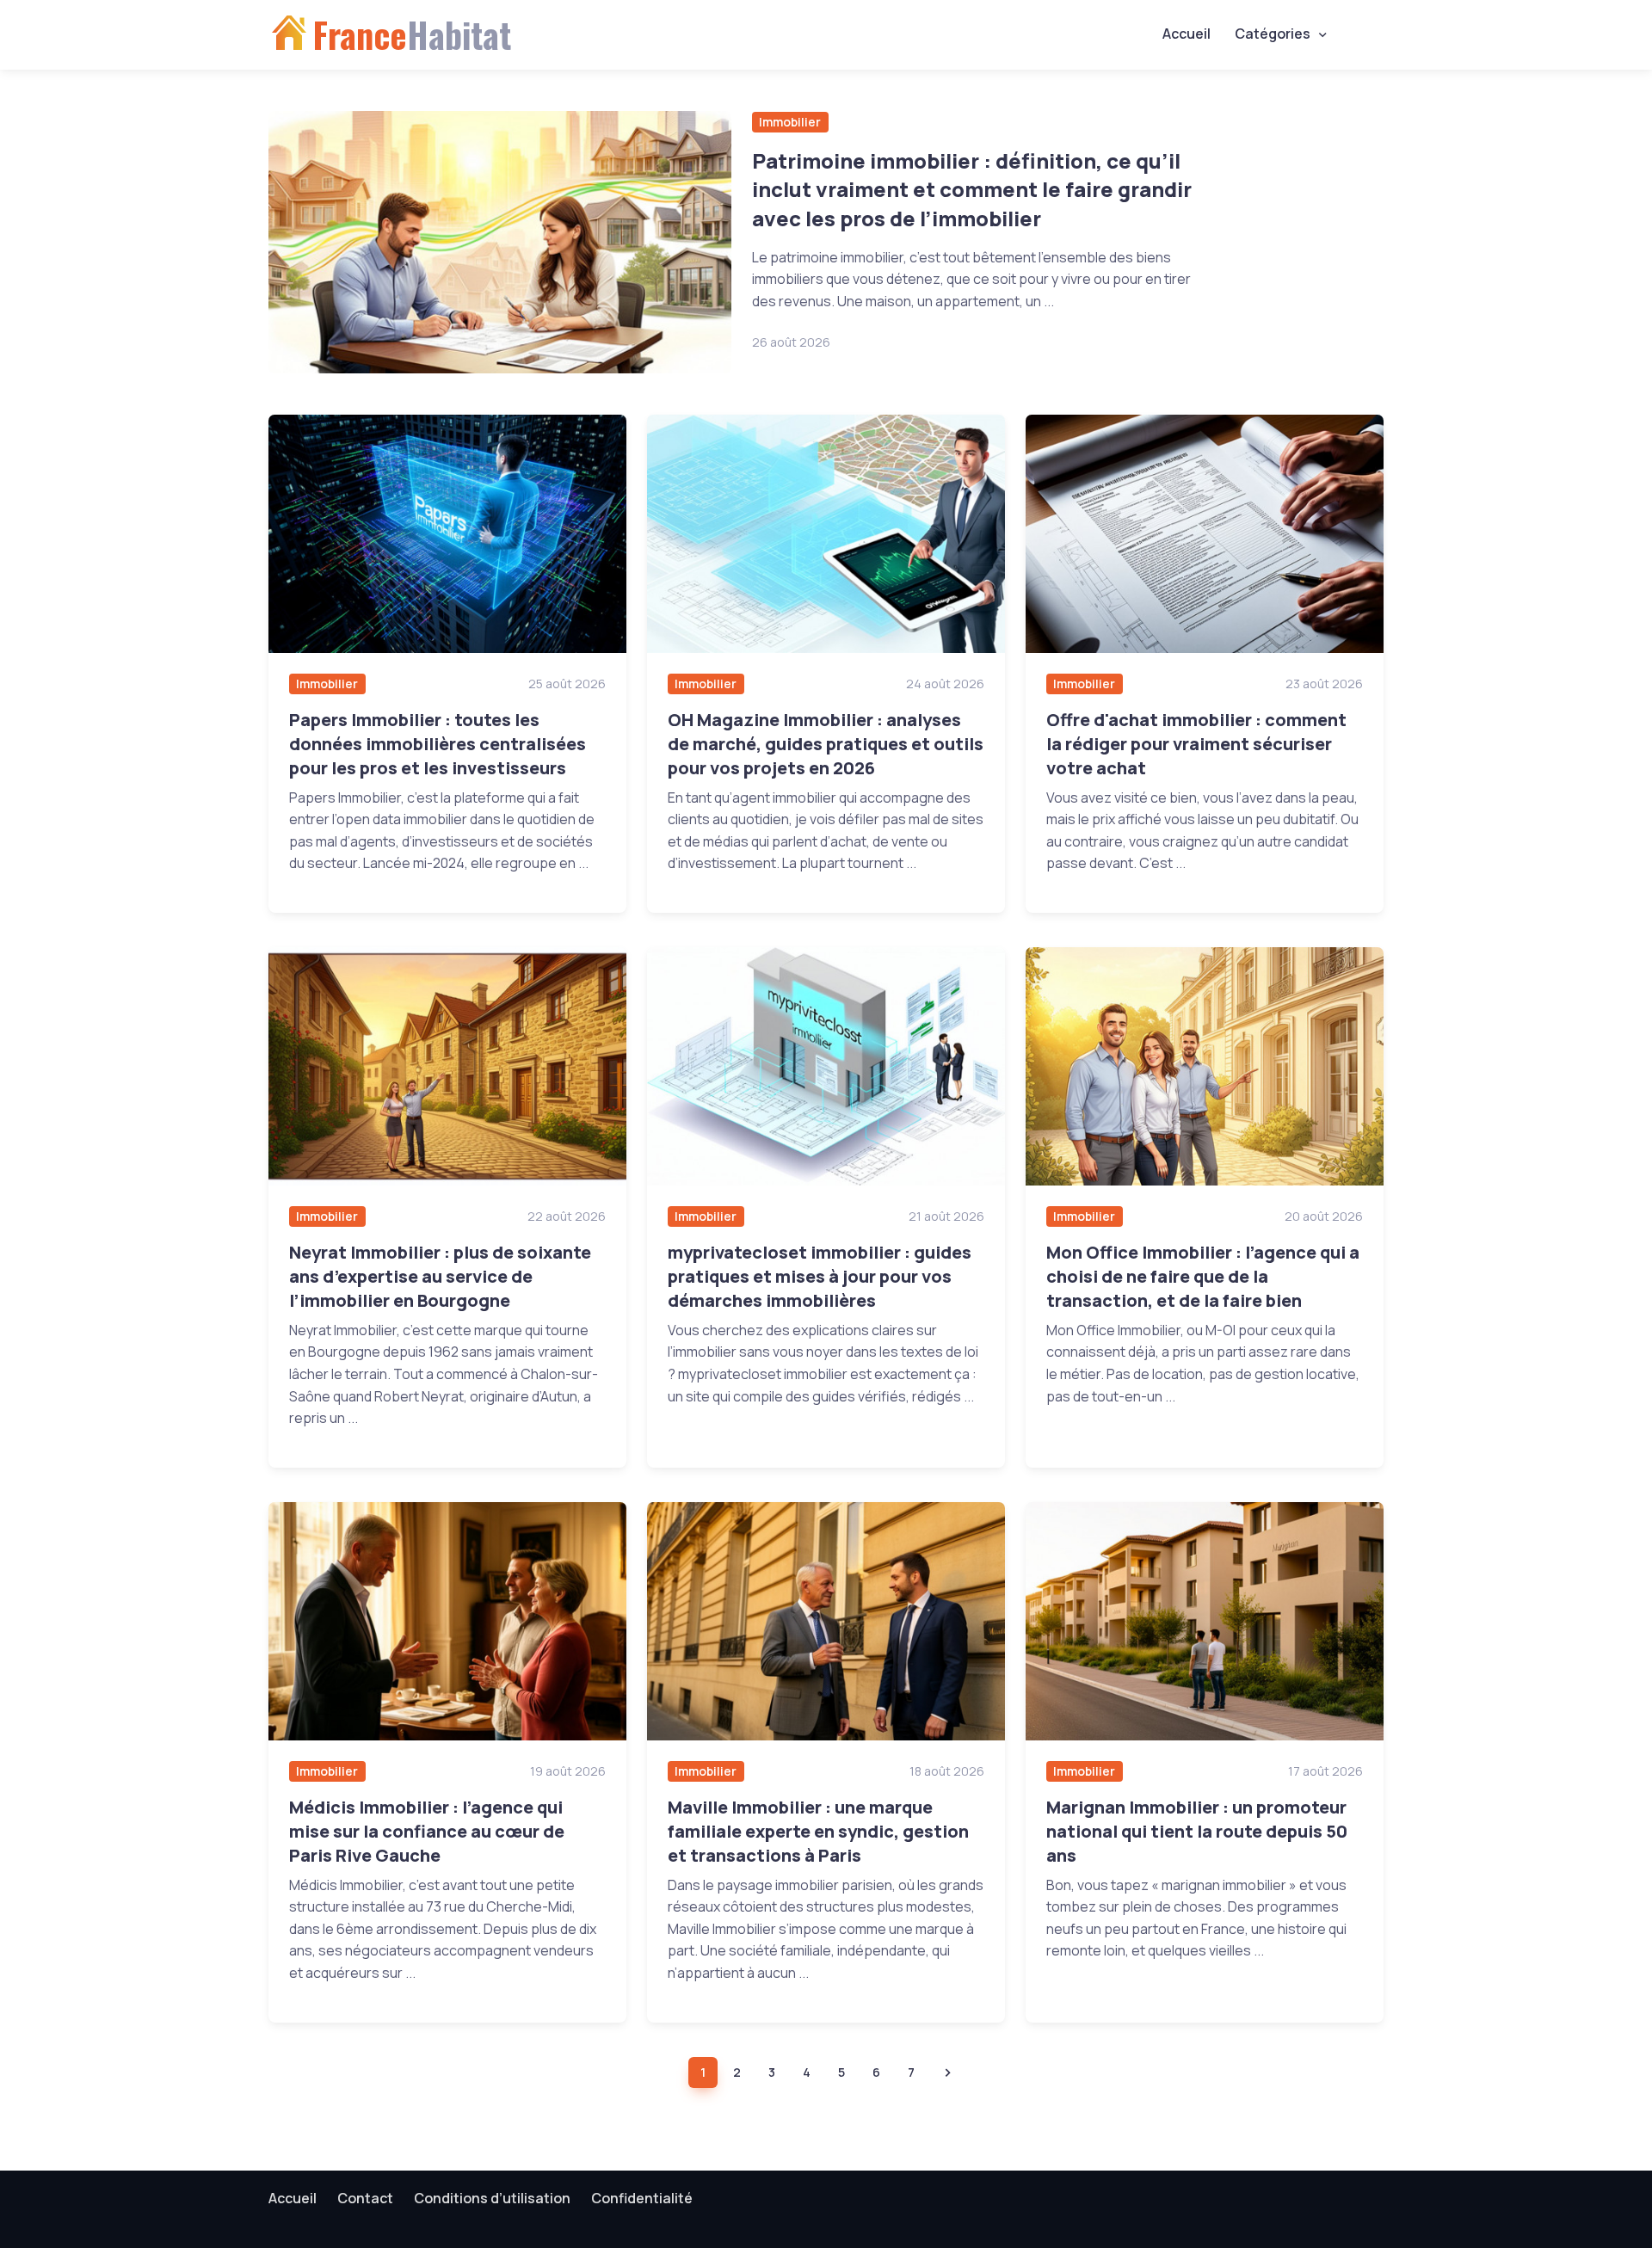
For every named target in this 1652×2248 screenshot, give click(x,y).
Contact (365, 2198)
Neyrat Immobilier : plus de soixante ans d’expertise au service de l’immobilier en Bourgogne (440, 1276)
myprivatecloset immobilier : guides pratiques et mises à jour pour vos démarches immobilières (820, 1276)
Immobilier (790, 122)
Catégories (1273, 34)
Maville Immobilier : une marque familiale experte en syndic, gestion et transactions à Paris (818, 1831)
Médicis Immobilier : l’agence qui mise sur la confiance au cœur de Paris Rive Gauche (427, 1831)
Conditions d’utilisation (492, 2198)
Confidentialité (642, 2198)
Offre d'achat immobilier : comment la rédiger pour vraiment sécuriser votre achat (1196, 744)
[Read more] (500, 242)
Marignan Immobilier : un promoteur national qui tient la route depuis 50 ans (1197, 1831)
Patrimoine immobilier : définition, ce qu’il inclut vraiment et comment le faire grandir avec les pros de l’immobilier (972, 189)
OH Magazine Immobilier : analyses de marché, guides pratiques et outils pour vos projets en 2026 (826, 744)
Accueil (1187, 34)
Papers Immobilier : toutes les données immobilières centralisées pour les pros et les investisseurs (438, 744)
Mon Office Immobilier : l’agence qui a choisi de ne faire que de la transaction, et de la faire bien (1203, 1276)
